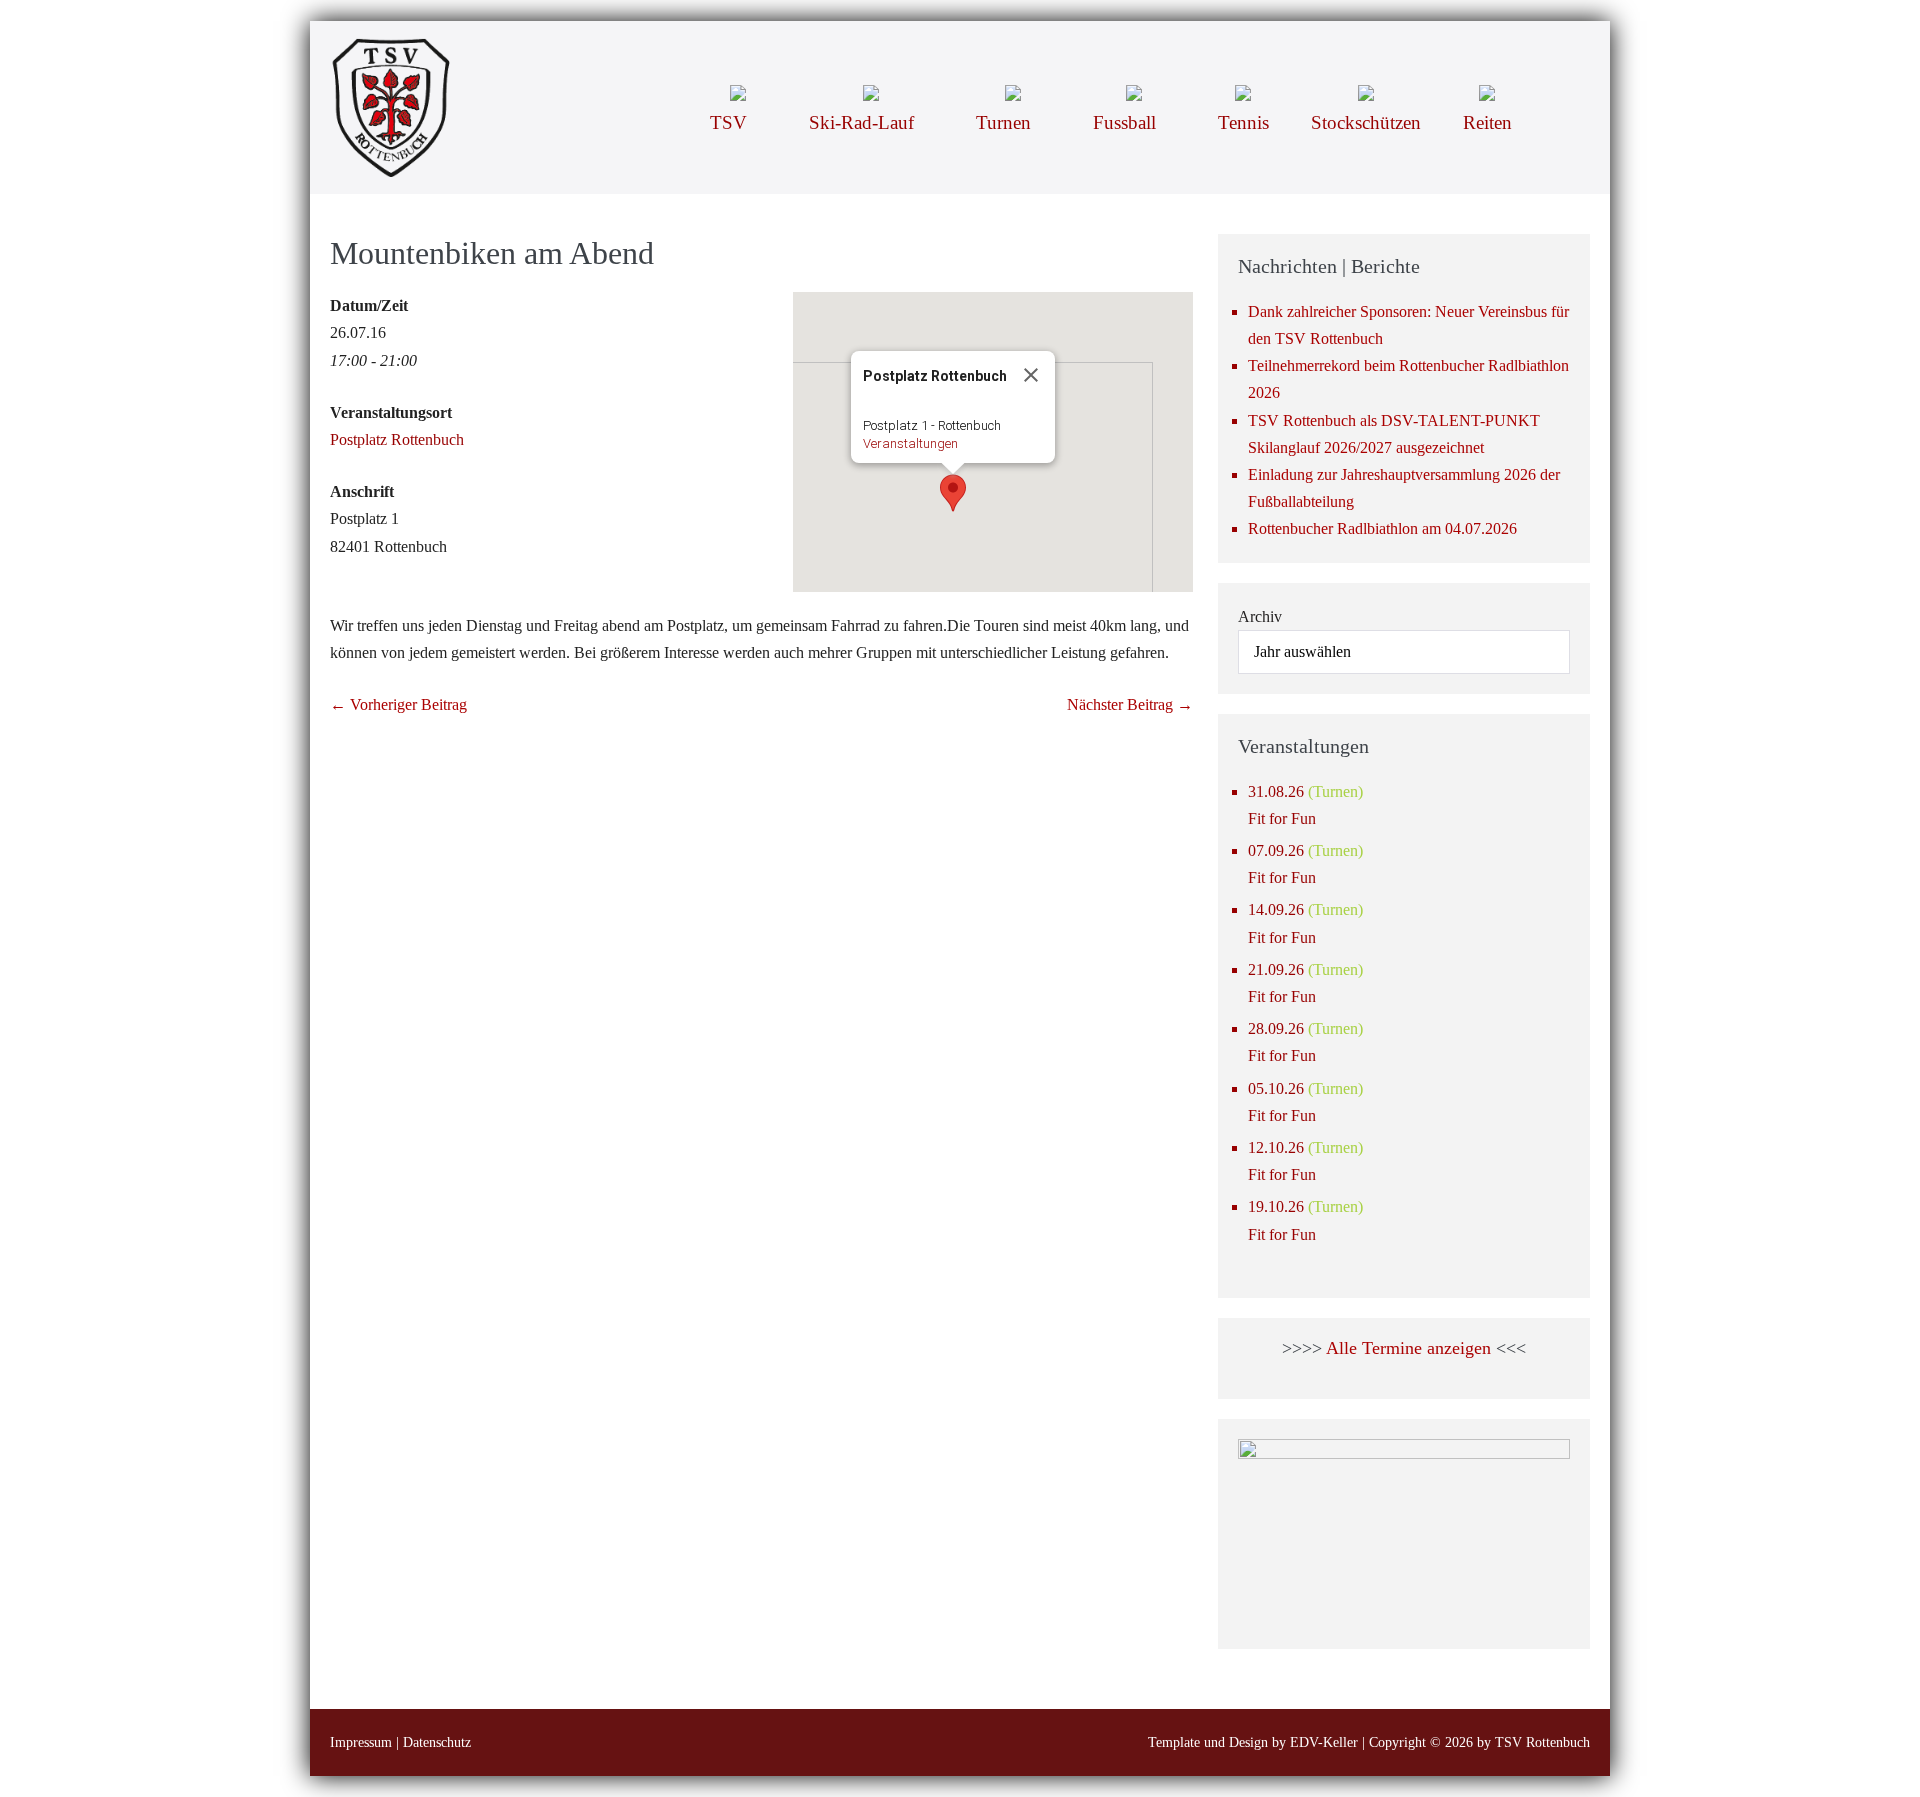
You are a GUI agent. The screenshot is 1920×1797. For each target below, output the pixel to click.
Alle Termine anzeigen (1408, 1348)
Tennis (1243, 122)
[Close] (1031, 375)
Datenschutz (437, 1742)
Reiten (1487, 122)
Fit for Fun (1282, 818)
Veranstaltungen (910, 443)
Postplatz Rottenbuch (397, 439)
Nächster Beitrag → (1130, 704)
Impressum (361, 1742)
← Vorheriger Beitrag (398, 704)
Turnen (1006, 122)
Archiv (1260, 616)
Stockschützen (1366, 122)
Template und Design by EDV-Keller (1253, 1742)
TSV (731, 122)
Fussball (1127, 122)
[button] (1561, 91)
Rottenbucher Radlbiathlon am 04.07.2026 (1382, 528)
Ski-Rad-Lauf (864, 122)
